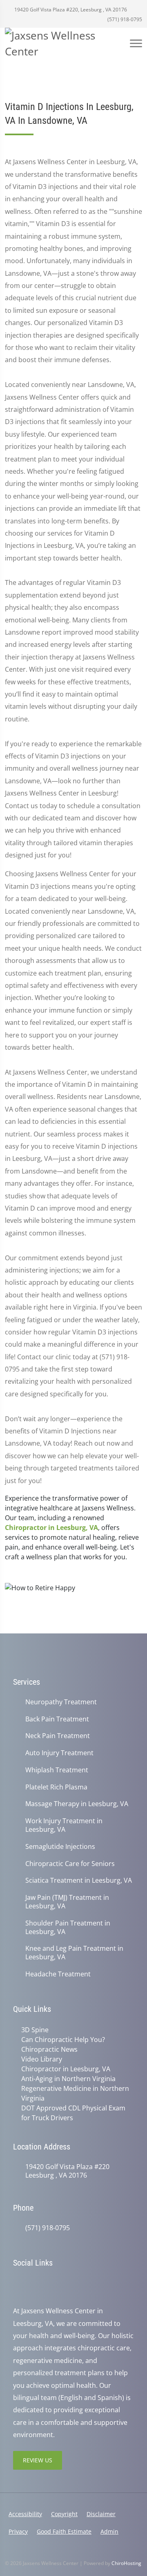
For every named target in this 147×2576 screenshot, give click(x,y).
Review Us (38, 2460)
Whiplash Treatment (57, 1770)
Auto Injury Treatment (59, 1753)
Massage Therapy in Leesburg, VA (77, 1804)
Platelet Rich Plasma (56, 1787)
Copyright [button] (64, 2514)
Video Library (42, 2059)
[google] (17, 2284)
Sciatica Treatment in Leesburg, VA (79, 1880)
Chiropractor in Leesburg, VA (51, 1528)
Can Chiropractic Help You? (63, 2040)
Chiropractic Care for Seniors (70, 1864)
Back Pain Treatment (57, 1719)
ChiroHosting (126, 2563)
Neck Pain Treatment (58, 1736)
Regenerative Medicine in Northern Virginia (75, 2093)
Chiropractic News (49, 2049)
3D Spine (35, 2030)
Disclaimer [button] (101, 2514)
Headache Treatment (58, 1974)
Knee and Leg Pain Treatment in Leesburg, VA (74, 1953)
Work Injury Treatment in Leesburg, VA (64, 1825)
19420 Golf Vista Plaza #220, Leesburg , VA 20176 (70, 10)
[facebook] (35, 2284)
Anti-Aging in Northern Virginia (68, 2079)
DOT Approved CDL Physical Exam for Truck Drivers (73, 2113)
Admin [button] (109, 2531)
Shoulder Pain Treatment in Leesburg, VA (68, 1928)
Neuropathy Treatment (61, 1702)
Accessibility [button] (25, 2514)
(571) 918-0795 (124, 19)
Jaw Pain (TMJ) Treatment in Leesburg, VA (67, 1902)
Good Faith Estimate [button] (64, 2531)
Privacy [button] (18, 2531)
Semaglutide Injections (60, 1847)
